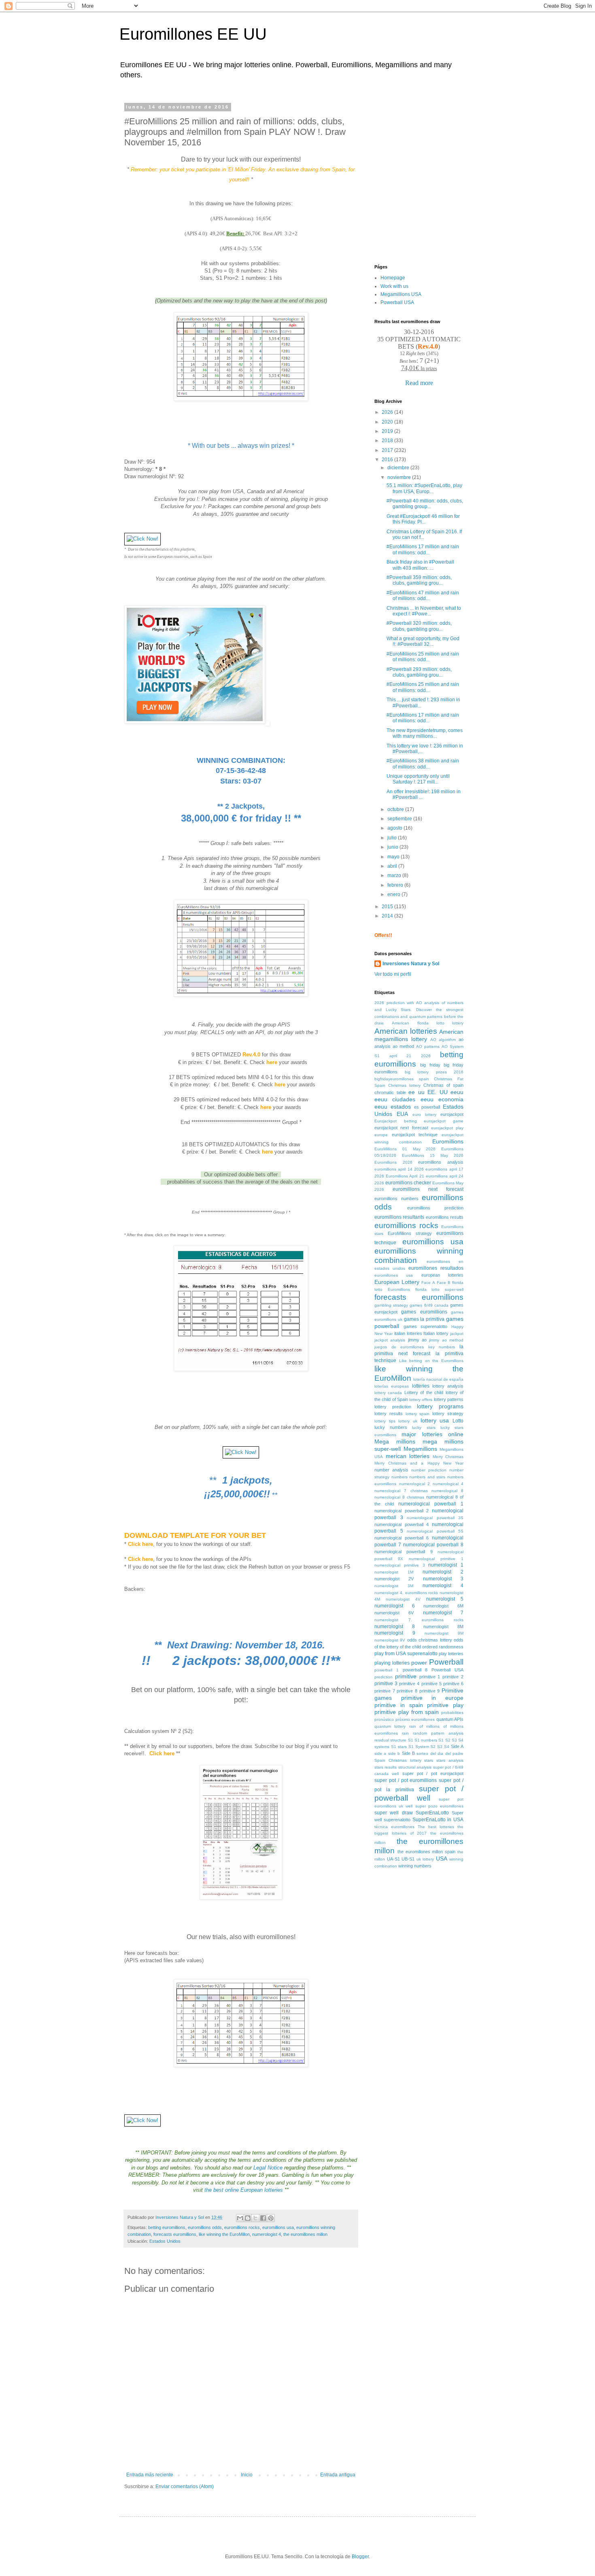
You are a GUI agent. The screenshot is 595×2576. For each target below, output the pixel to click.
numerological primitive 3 (400, 1565)
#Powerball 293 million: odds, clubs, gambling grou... (419, 672)
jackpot (457, 1334)
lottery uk (408, 1421)
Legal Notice (268, 2168)
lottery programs (440, 1406)
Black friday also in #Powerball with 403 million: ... (420, 565)
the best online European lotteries (244, 2190)
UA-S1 (393, 1859)
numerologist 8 (395, 1626)
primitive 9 (430, 1691)
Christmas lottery (404, 1085)
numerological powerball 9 (404, 1552)
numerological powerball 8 (433, 1545)
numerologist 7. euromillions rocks (419, 1620)
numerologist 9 (395, 1633)
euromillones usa (394, 1275)
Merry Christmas (448, 1457)
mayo (394, 857)
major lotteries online (432, 1434)
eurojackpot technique (415, 1135)
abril (393, 866)
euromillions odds (205, 2227)
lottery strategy (448, 1414)
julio (393, 838)
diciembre (399, 468)
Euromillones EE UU (193, 34)
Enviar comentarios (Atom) (185, 2487)
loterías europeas (392, 1386)
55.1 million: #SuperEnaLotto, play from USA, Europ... (424, 488)
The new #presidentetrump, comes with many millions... (425, 733)
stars (429, 1760)
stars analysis (450, 1760)
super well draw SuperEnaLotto (412, 1813)
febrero (396, 885)
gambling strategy (391, 1305)
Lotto (458, 1421)
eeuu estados (393, 1107)
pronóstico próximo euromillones (405, 1719)
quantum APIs (450, 1719)
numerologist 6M (443, 1606)
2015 (388, 907)
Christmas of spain (443, 1085)
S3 (440, 1747)
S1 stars (399, 1747)
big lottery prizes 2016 (434, 1072)
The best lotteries (436, 1827)
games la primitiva (424, 1319)
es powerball (427, 1107)
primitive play (445, 1705)
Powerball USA (397, 302)
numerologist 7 (443, 1613)
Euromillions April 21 (405, 1176)
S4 (447, 1747)
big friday (430, 1065)
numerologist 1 (446, 1565)
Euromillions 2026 (393, 1162)
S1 (411, 1740)
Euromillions (448, 1141)
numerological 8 (447, 1491)
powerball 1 (387, 1670)
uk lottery (425, 1859)
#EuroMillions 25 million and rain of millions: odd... (423, 657)
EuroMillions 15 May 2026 (433, 1155)
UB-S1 (408, 1859)
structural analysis (415, 1767)
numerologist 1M (394, 1572)
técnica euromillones (394, 1827)
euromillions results (445, 1217)
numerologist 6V (394, 1613)
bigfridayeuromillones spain (402, 1079)
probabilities (452, 1713)
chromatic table (390, 1092)
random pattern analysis (438, 1733)
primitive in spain (399, 1705)
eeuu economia (442, 1099)
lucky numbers (391, 1427)
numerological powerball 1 (431, 1504)
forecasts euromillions (175, 2234)
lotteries (421, 1386)
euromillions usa (278, 2227)
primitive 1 (430, 1677)
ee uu (416, 1092)
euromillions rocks (242, 2227)
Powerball (446, 1662)
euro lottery (424, 1114)
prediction (384, 1677)
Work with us (394, 286)
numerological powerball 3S (435, 1518)
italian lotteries (408, 1333)
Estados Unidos (165, 2241)
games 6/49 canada (429, 1305)
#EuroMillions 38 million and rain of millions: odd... (423, 764)
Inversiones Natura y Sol (411, 964)
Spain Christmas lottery (398, 1760)
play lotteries (451, 1654)
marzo (395, 875)
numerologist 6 (395, 1606)
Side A (457, 1746)
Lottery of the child (424, 1392)
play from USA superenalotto (406, 1654)
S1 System (419, 1747)
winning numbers (415, 1866)
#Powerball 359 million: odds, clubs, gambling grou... (419, 580)
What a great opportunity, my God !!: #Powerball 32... (423, 641)
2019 (388, 431)
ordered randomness (443, 1647)
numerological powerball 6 (402, 1538)
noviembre (400, 477)
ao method (403, 1046)
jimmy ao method (446, 1340)
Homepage (393, 278)
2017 (388, 450)
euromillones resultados (436, 1268)
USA (442, 1859)
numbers (399, 1477)
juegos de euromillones (399, 1347)
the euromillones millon (305, 2234)
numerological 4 (448, 1484)
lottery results (389, 1414)
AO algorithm (443, 1040)
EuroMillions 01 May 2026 (405, 1149)
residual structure (390, 1740)
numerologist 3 (443, 1579)
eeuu (457, 1092)
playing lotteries (392, 1663)
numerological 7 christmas (401, 1491)
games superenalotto (426, 1326)
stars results (386, 1767)
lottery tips (385, 1421)
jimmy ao (417, 1340)
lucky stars (424, 1427)
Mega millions (395, 1441)
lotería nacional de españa (438, 1379)
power (419, 1663)
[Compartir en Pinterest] (271, 2218)
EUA (402, 1114)
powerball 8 (415, 1670)
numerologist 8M (443, 1626)
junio (393, 847)
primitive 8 (407, 1691)
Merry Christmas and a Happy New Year (419, 1463)
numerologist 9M (444, 1633)
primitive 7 (385, 1691)
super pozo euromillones (439, 1806)
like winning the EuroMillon (224, 2234)
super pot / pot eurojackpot (433, 1773)
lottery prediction (393, 1407)
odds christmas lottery (430, 1640)
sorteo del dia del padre (440, 1753)
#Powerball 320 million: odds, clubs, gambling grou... (419, 626)
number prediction (429, 1470)
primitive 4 (409, 1684)
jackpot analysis (390, 1340)
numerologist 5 (445, 1599)
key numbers (442, 1347)
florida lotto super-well (440, 1289)
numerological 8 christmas (399, 1497)
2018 (388, 441)
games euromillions (424, 1312)
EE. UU (438, 1092)
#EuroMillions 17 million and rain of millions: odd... (423, 549)
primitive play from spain (407, 1712)
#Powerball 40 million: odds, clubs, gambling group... (425, 504)
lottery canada (388, 1393)
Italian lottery (436, 1333)
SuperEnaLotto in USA (438, 1820)
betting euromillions (167, 2227)
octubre (396, 809)
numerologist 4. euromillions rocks (406, 1593)
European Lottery (397, 1282)
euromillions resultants (399, 1217)
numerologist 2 (443, 1572)
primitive (406, 1676)
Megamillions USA (401, 294)
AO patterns (428, 1046)
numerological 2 (415, 1484)
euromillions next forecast (428, 1189)
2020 (388, 422)
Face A (428, 1283)
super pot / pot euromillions (406, 1780)
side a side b (387, 1753)
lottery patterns (449, 1399)
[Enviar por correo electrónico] (240, 2218)
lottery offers (421, 1400)
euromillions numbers (396, 1199)
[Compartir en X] (255, 2218)
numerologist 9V (390, 1640)
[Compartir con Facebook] (263, 2218)
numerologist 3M (394, 1586)
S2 (433, 1747)
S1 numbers (426, 1740)
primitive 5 (431, 1684)
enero (394, 894)
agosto (395, 828)
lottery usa (435, 1420)
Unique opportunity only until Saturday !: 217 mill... (418, 779)
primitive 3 (386, 1684)
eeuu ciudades (395, 1099)
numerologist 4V (403, 1599)
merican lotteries (408, 1456)
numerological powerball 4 (402, 1524)
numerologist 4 (267, 2234)
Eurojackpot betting (396, 1121)
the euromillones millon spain (426, 1852)
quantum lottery (390, 1726)
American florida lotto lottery (428, 1023)
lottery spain (418, 1414)
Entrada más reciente (150, 2475)
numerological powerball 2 (402, 1511)
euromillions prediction (436, 1208)
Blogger (360, 2557)
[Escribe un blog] (248, 2218)
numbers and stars (427, 1477)
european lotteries (442, 1275)
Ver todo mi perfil (393, 974)
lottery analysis (448, 1386)
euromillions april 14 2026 (399, 1169)
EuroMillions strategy (410, 1233)
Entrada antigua (338, 2475)
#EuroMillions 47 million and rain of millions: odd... (423, 596)
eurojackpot (452, 1114)
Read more (419, 383)
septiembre (400, 819)
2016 (388, 460)
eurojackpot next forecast (401, 1128)
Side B (408, 1753)
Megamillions (420, 1449)
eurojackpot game (444, 1121)
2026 (388, 412)
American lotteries (406, 1031)
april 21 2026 (410, 1056)
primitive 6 (453, 1684)
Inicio (247, 2475)
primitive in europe (432, 1698)
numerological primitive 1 (436, 1559)
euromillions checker (408, 1183)
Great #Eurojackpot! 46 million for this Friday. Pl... (423, 519)
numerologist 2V (394, 1579)
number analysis (391, 1470)
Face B (444, 1283)
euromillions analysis (441, 1162)
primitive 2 (453, 1677)
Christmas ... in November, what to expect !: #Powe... (424, 611)
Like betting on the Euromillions (431, 1361)
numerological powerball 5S (435, 1531)
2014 (388, 916)
